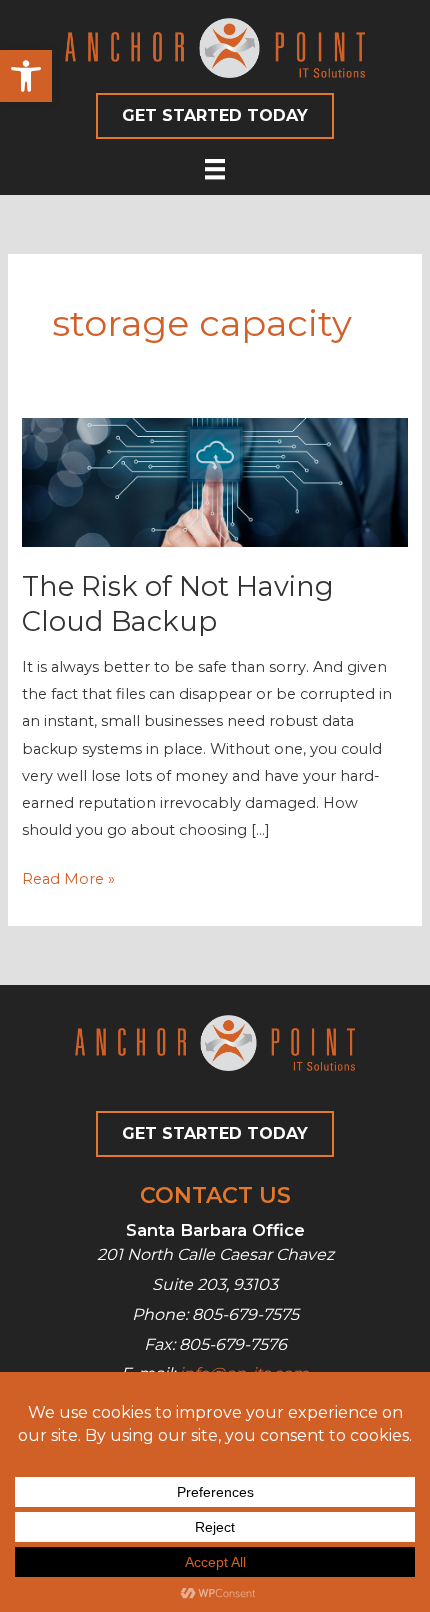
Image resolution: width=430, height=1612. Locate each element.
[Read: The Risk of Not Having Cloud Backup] (214, 481)
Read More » (68, 881)
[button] (26, 76)
